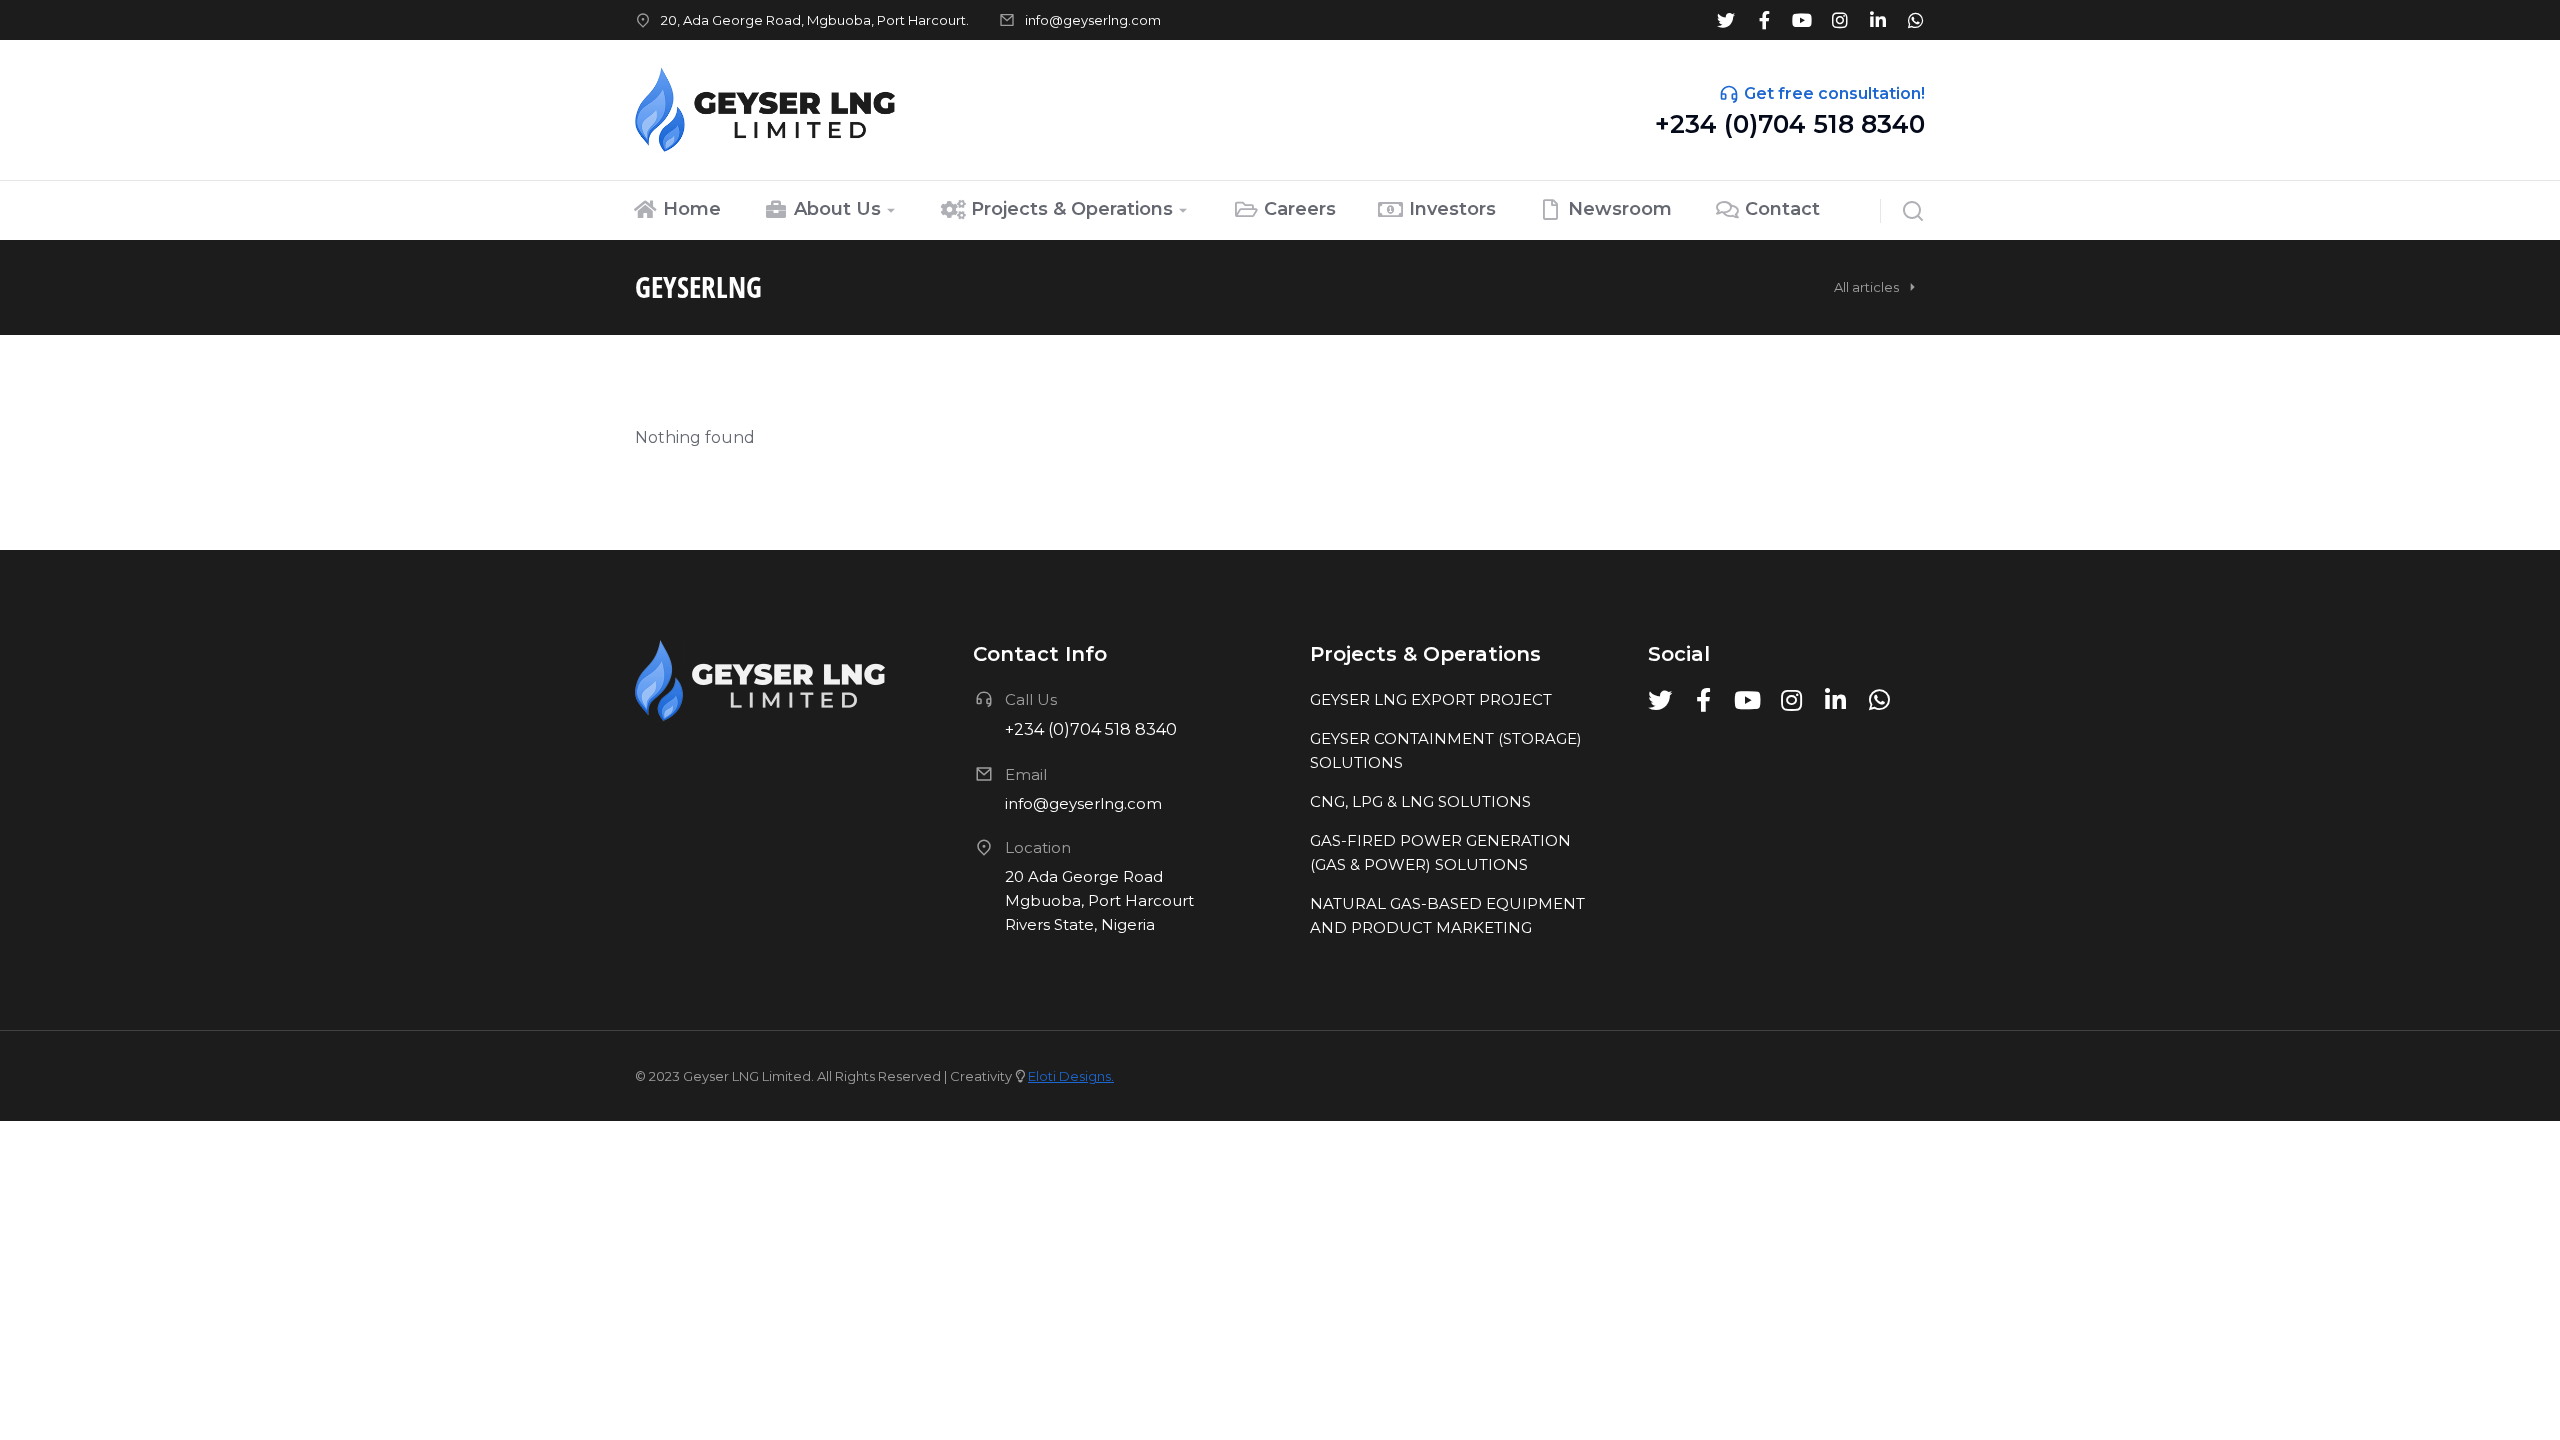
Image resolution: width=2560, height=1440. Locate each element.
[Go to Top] (2518, 1398)
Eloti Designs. (1071, 1076)
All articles (1866, 287)
